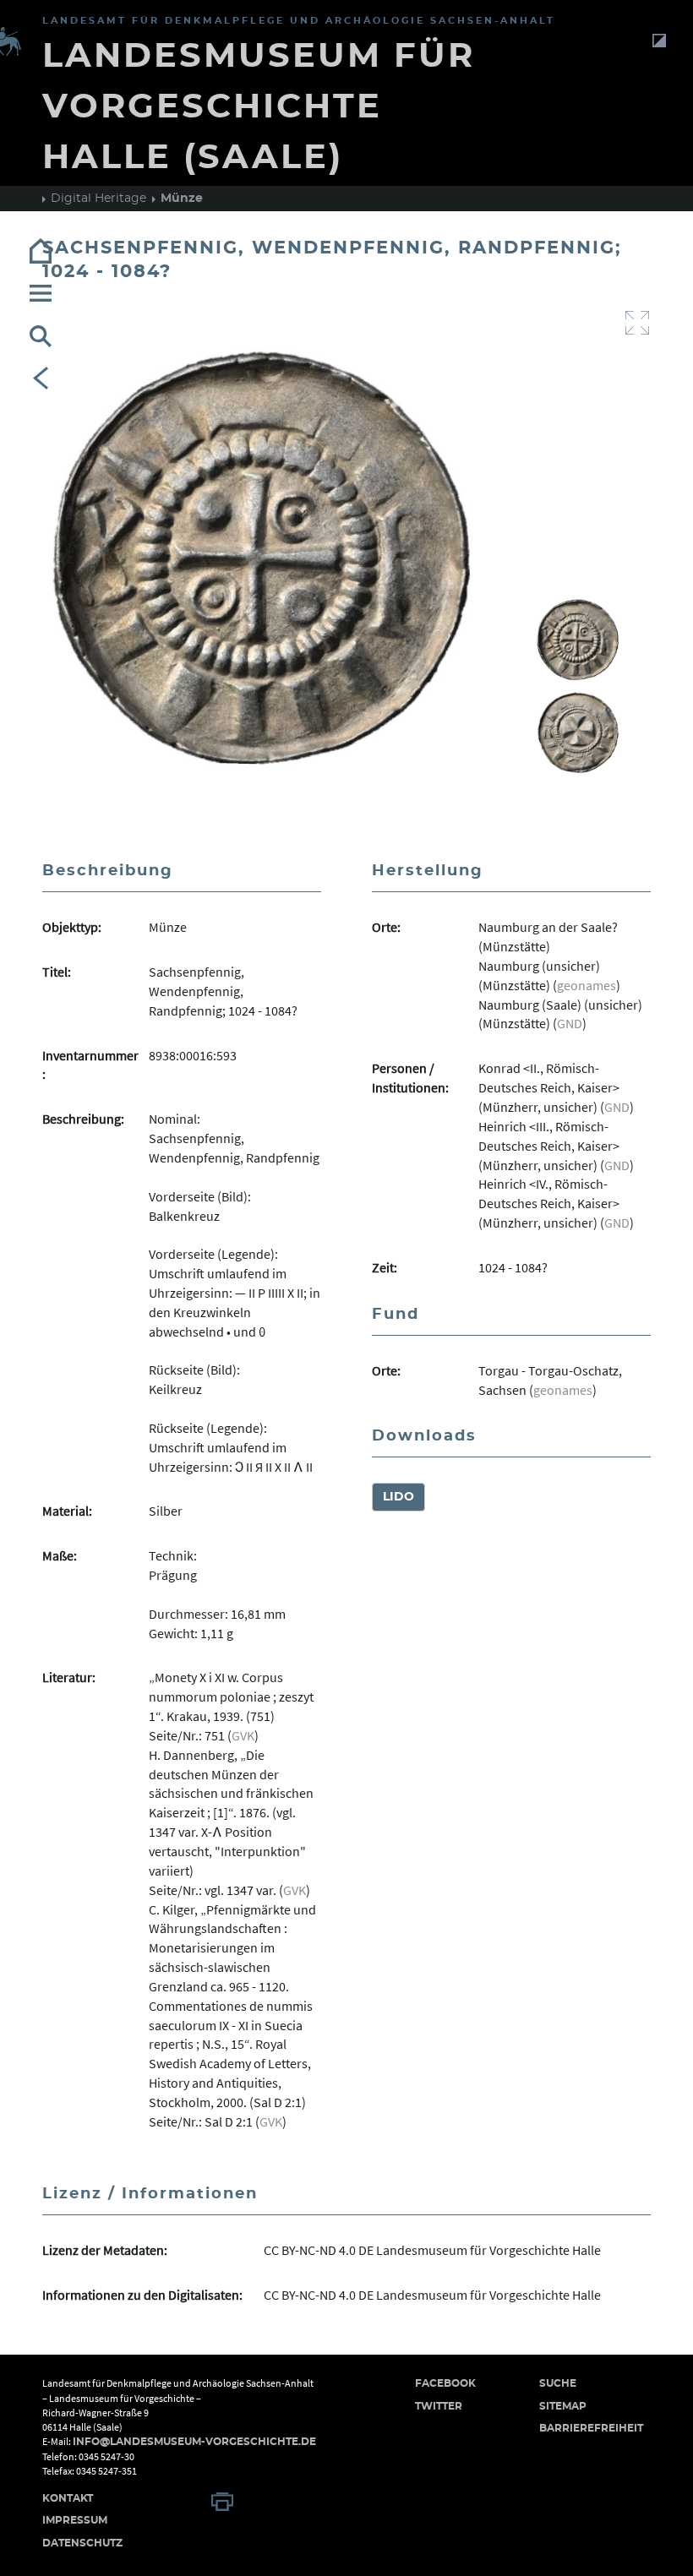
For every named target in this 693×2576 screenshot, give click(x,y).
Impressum (75, 2520)
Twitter (439, 2406)
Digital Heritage (98, 199)
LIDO (398, 1497)
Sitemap (563, 2406)
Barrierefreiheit (591, 2428)
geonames (587, 985)
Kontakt (68, 2498)
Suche (558, 2383)
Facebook (445, 2383)
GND (570, 1023)
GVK (243, 1735)
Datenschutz (82, 2543)
